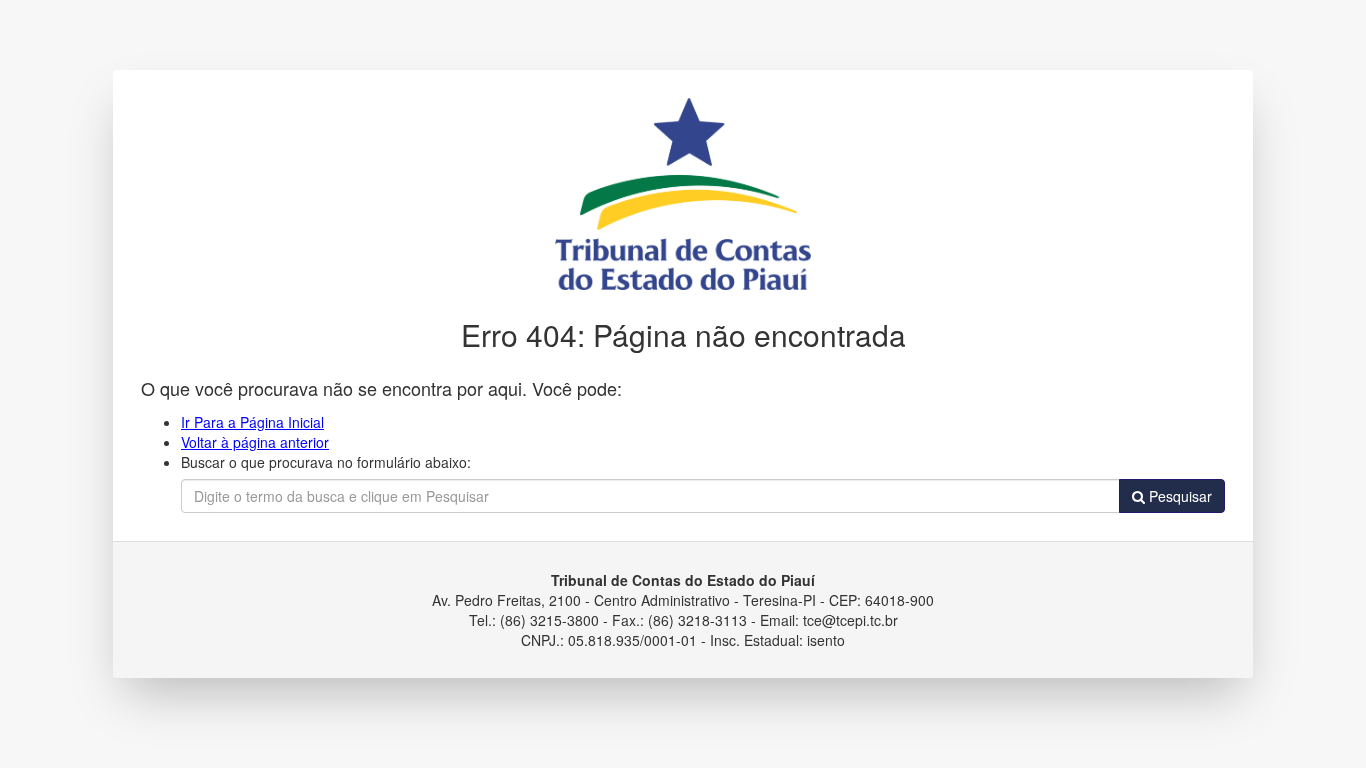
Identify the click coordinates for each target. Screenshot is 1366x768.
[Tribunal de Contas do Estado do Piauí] (683, 192)
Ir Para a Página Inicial (252, 422)
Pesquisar (1178, 496)
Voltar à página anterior (255, 442)
